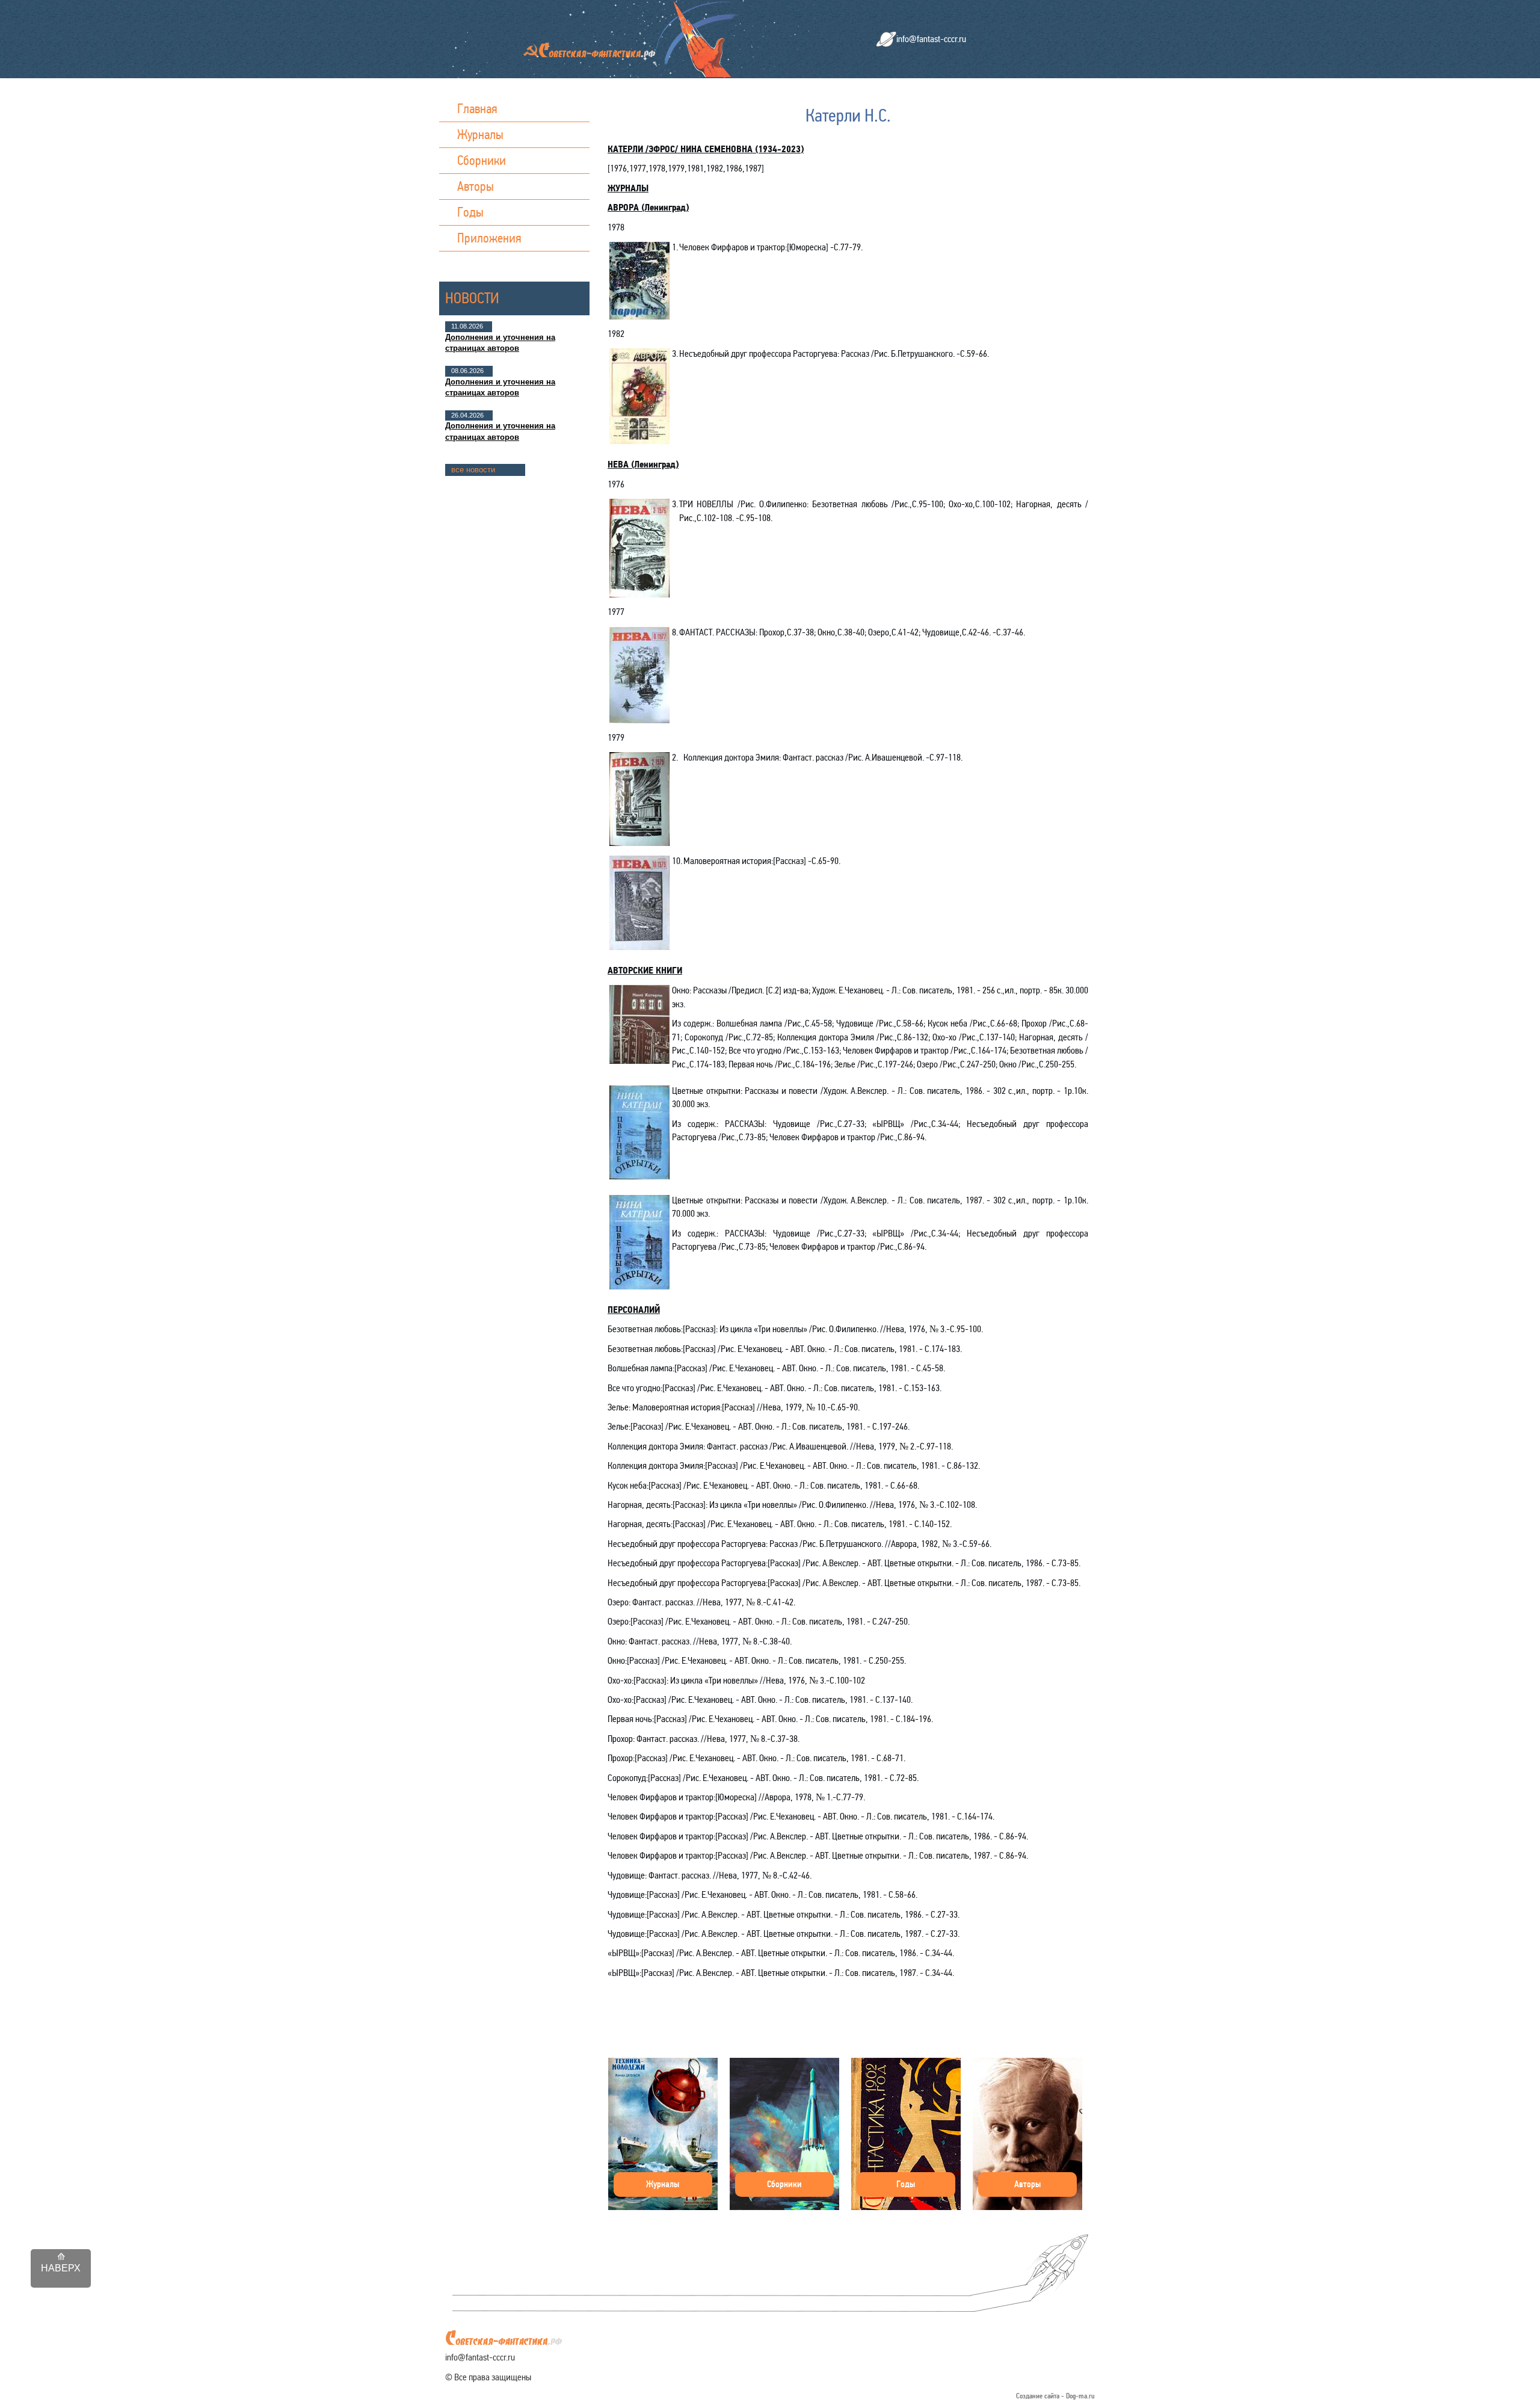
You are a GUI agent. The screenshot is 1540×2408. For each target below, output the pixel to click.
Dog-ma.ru (1080, 2396)
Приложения (489, 238)
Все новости (473, 470)
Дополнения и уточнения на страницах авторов (500, 343)
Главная (477, 109)
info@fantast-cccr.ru (931, 39)
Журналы (480, 134)
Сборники (482, 160)
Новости (472, 298)
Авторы (476, 186)
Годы (470, 212)
